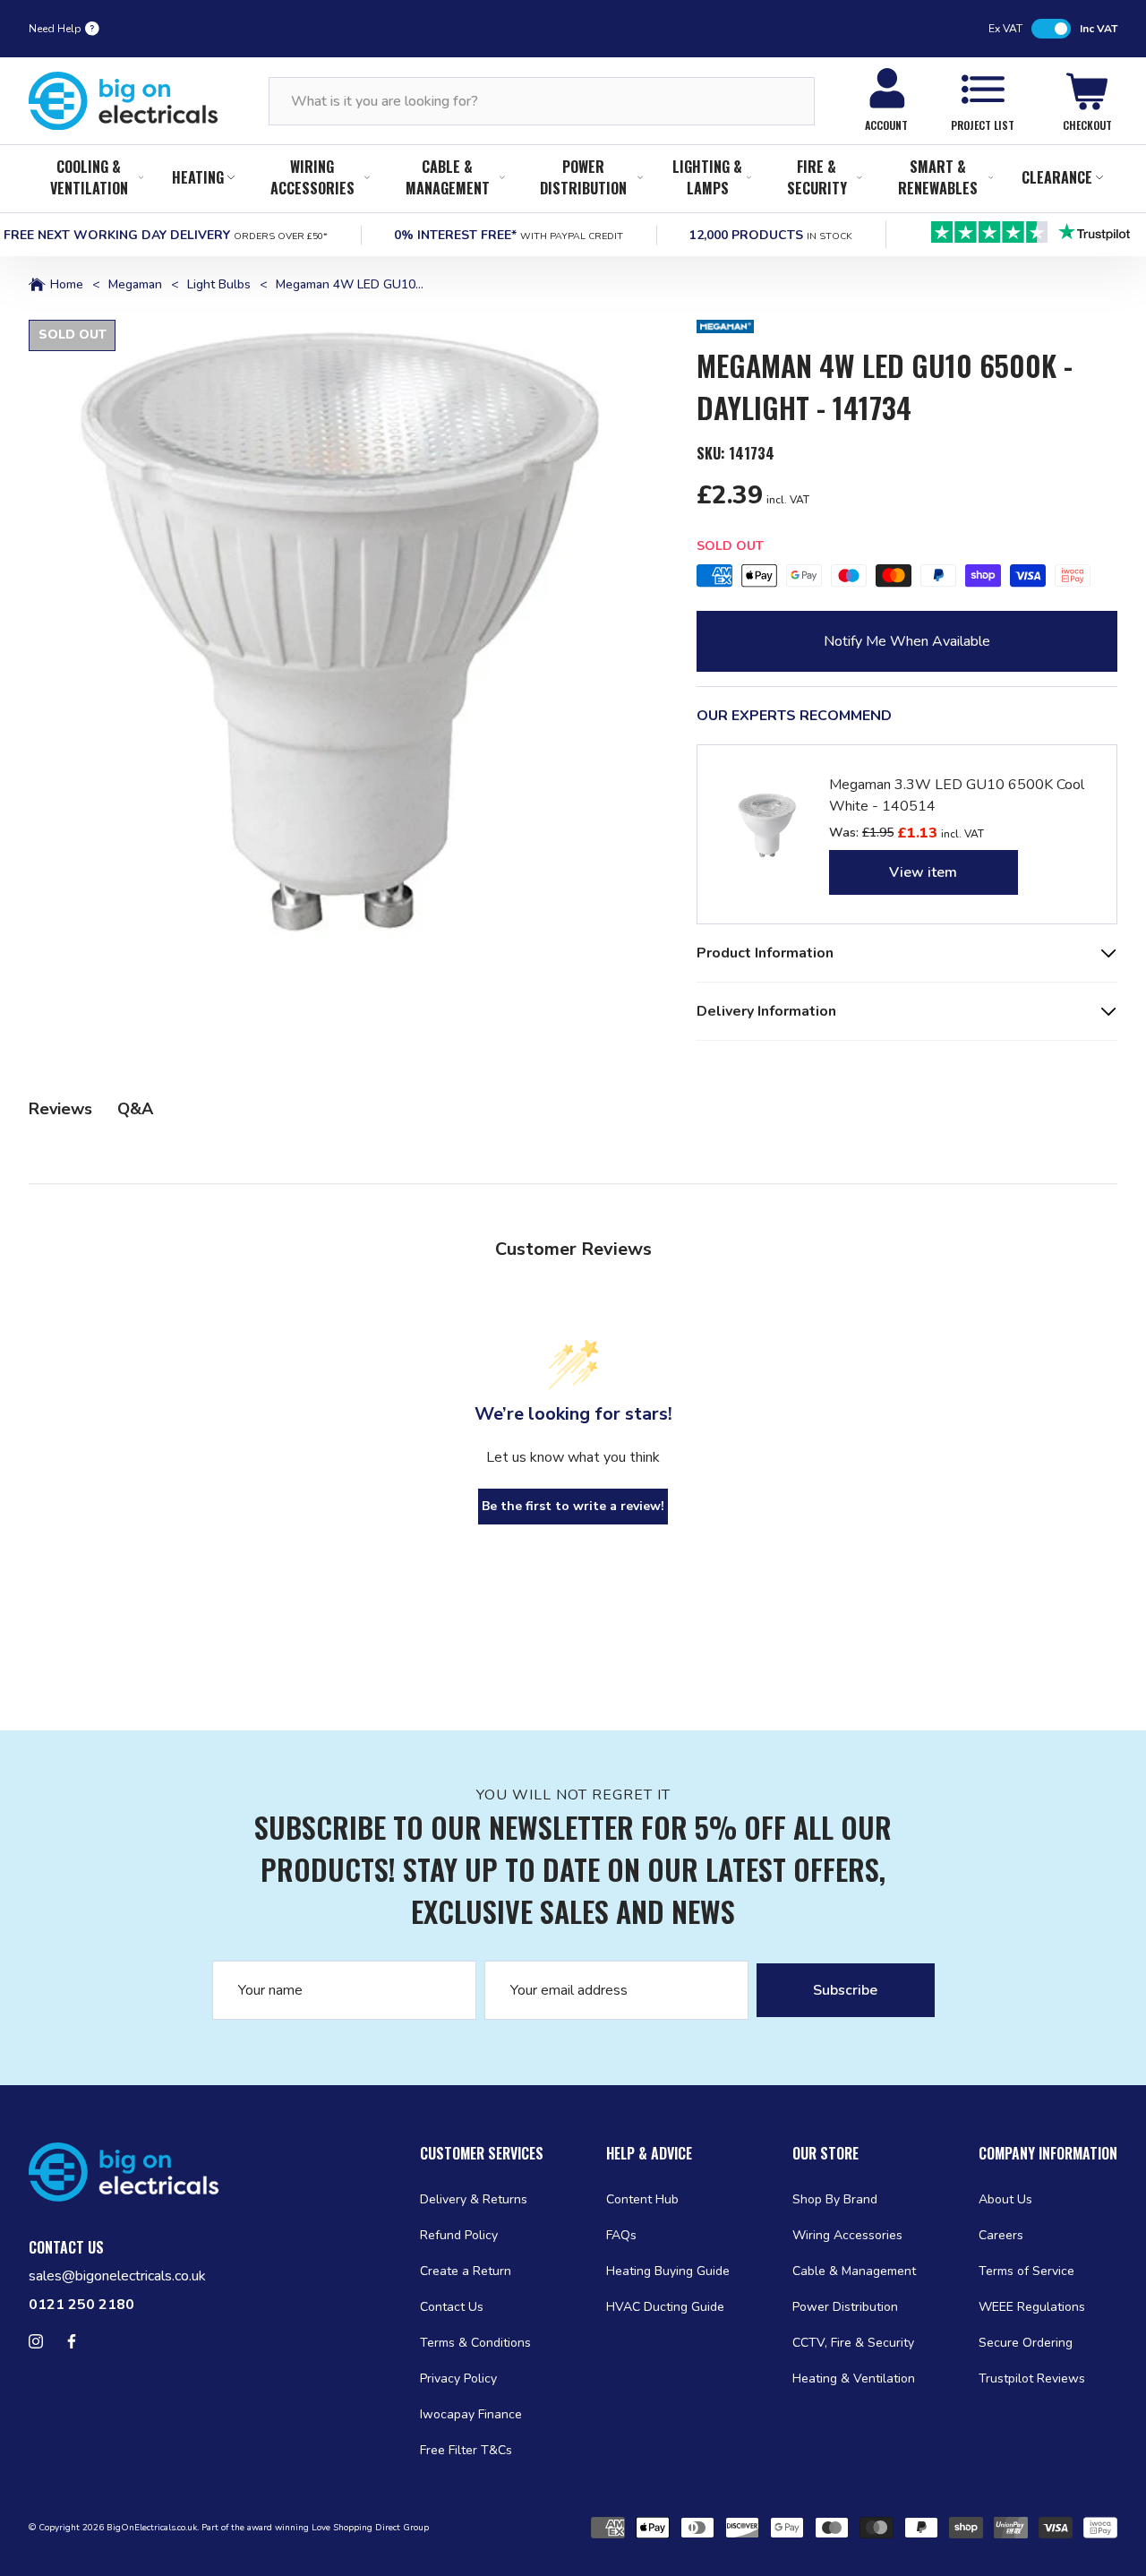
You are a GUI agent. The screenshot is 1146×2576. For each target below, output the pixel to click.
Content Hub (642, 2199)
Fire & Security (817, 177)
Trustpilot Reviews (1032, 2379)
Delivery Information (766, 1011)
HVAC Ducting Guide (665, 2307)
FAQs (621, 2235)
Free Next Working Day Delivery (166, 235)
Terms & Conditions (475, 2343)
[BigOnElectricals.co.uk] (124, 101)
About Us (1005, 2199)
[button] (341, 632)
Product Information (765, 953)
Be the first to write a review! (573, 1506)
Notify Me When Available (907, 641)
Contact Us (452, 2307)
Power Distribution (583, 177)
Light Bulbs (219, 285)
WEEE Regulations (1032, 2307)
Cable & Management (448, 177)
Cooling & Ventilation (89, 177)
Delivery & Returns (474, 2199)
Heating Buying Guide (668, 2271)
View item (923, 872)
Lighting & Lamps (707, 177)
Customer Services (482, 2153)
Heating (198, 177)
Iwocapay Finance (471, 2414)
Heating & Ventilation (854, 2379)
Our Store (825, 2153)
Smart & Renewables (938, 177)
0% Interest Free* (509, 235)
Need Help (55, 29)
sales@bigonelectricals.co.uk (117, 2276)
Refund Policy (459, 2235)
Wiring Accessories (312, 177)
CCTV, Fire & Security (853, 2343)
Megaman (135, 285)
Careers (1001, 2235)
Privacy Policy (458, 2379)
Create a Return (466, 2271)
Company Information (1048, 2153)
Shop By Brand (835, 2199)
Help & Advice (649, 2153)
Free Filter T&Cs (466, 2450)
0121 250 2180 (81, 2305)
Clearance (1057, 177)
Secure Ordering (1026, 2343)
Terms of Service (1026, 2271)
